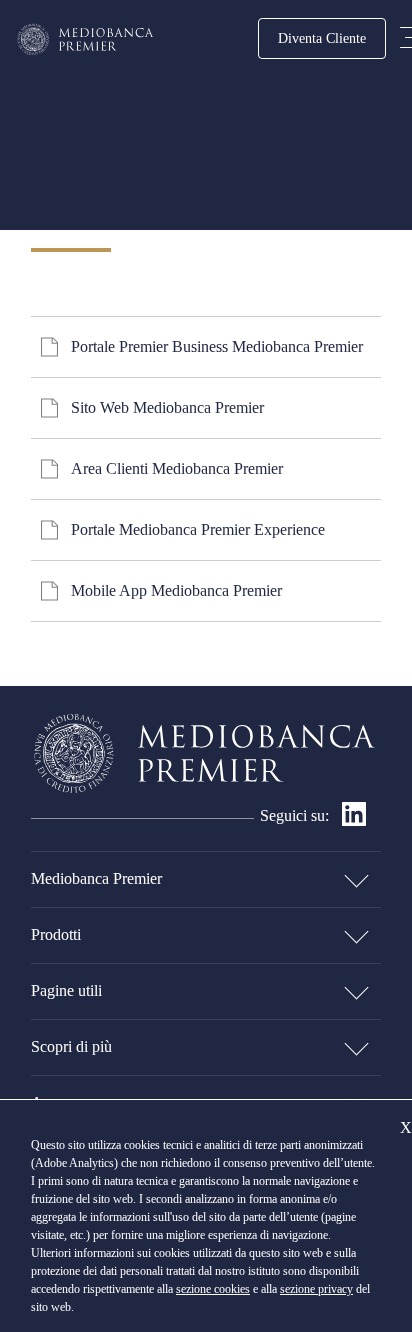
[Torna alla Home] (86, 39)
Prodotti (56, 934)
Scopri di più (71, 1046)
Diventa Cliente (322, 38)
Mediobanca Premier (96, 878)
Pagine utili (66, 990)
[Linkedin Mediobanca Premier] (354, 820)
